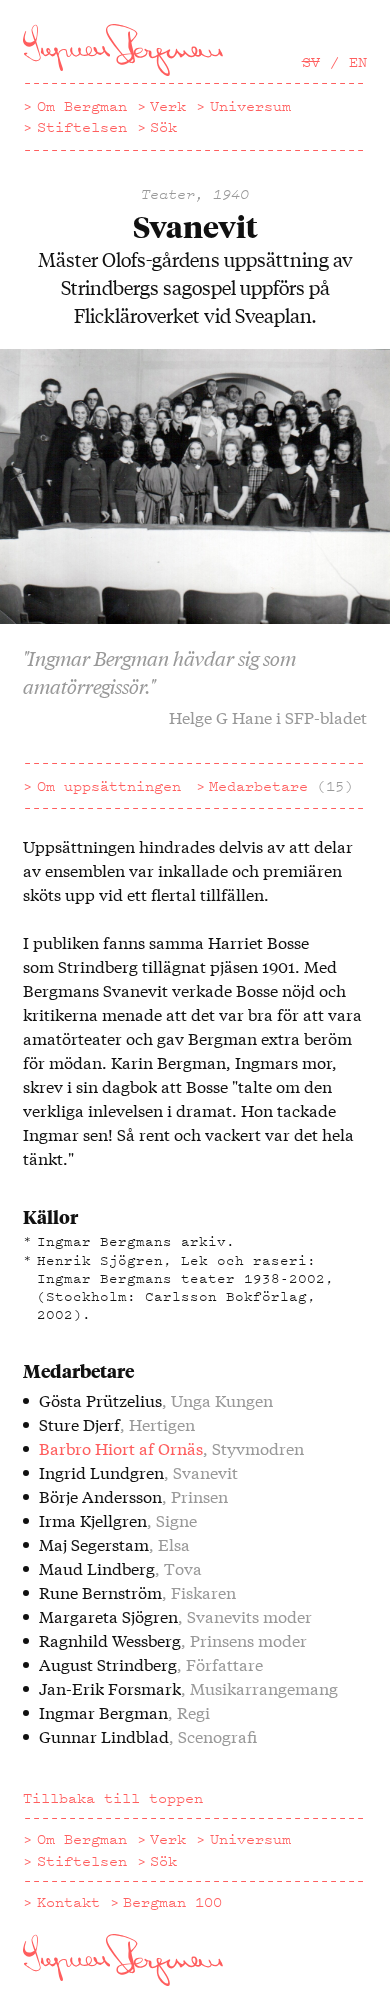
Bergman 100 (172, 1902)
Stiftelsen (82, 127)
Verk (168, 106)
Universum (250, 106)
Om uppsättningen (109, 786)
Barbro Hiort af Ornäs (121, 1447)
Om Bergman (82, 106)
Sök (163, 127)
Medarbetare (281, 786)
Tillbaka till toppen (113, 1798)
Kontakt (68, 1902)
